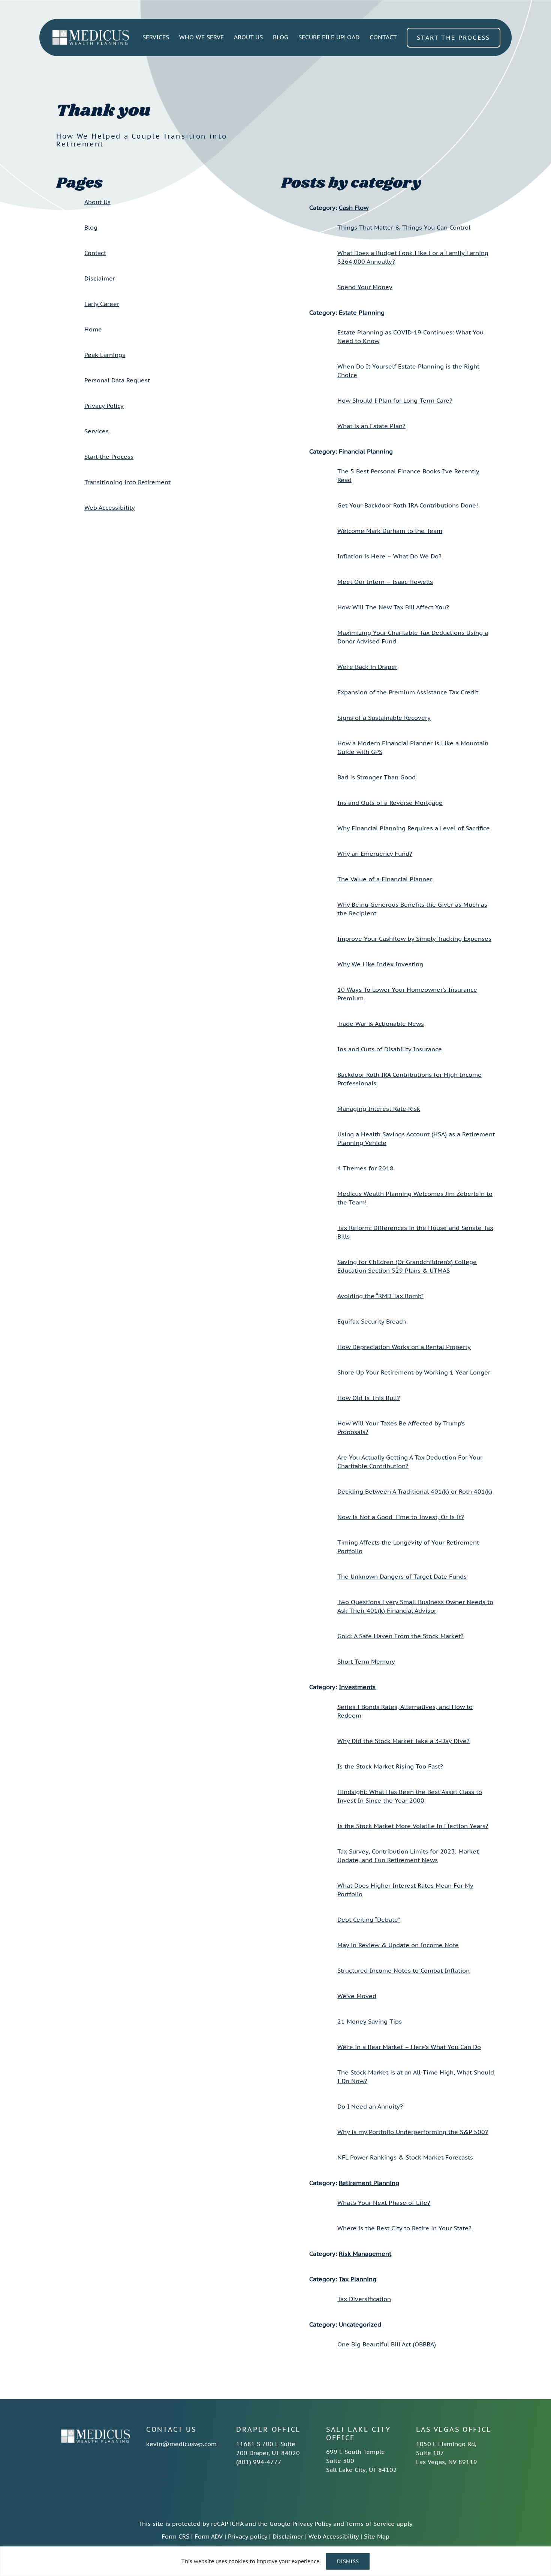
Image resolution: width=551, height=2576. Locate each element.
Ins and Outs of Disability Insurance (390, 1049)
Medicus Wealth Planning (91, 37)
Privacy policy (248, 2536)
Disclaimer (100, 278)
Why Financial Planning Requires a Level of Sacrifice (414, 828)
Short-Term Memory (366, 1661)
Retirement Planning (369, 2183)
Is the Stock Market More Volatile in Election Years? (413, 1826)
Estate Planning (362, 312)
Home (93, 329)
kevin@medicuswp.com (181, 2444)
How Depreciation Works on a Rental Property (404, 1347)
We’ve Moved (357, 1996)
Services (97, 431)
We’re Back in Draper (367, 667)
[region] (275, 2561)
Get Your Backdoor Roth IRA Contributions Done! (408, 505)
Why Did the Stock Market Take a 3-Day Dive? (404, 1741)
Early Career (102, 304)
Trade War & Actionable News (381, 1024)
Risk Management (365, 2254)
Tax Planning (358, 2279)
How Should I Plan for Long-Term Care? (395, 400)
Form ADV (209, 2536)
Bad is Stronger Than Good (377, 777)
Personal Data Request (117, 380)
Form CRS (175, 2536)
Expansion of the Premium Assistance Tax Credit (408, 692)
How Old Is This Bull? (369, 1398)
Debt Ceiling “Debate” (369, 1919)
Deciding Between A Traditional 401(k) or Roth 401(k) (415, 1491)
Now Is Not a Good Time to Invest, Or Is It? (401, 1517)
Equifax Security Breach (372, 1321)
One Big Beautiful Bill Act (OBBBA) (387, 2344)
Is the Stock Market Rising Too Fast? (390, 1766)
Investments (357, 1687)
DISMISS (348, 2561)
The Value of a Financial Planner (385, 879)
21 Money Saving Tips (370, 2021)
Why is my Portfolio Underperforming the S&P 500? (413, 2132)
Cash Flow (354, 207)
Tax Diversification (364, 2299)
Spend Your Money (365, 287)
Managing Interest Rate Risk (379, 1109)
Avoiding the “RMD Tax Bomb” (380, 1296)
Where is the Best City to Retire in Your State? (404, 2228)
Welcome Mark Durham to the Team (390, 531)
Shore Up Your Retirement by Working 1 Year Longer (414, 1372)
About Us (97, 202)
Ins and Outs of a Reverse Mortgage (390, 803)
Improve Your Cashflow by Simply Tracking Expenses (414, 939)
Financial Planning (366, 451)
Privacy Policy (104, 406)
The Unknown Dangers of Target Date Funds (402, 1576)
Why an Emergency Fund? (375, 854)
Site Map (377, 2536)
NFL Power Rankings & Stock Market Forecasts (405, 2157)
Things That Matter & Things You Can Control (404, 227)
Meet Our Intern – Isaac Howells (385, 582)
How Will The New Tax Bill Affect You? (393, 607)
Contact (95, 253)
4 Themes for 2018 (365, 1168)
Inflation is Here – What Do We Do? (389, 556)
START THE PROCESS (454, 37)
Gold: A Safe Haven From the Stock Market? (401, 1636)
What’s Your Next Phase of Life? (384, 2203)
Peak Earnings (105, 355)
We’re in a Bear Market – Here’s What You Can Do (409, 2047)
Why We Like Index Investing (380, 964)
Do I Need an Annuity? (370, 2106)
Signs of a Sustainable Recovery (384, 718)
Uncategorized (360, 2324)
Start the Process (109, 457)
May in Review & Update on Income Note (398, 1945)
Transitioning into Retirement (127, 482)
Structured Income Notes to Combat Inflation (404, 1970)
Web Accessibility (110, 507)
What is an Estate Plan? (371, 426)
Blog (91, 227)
